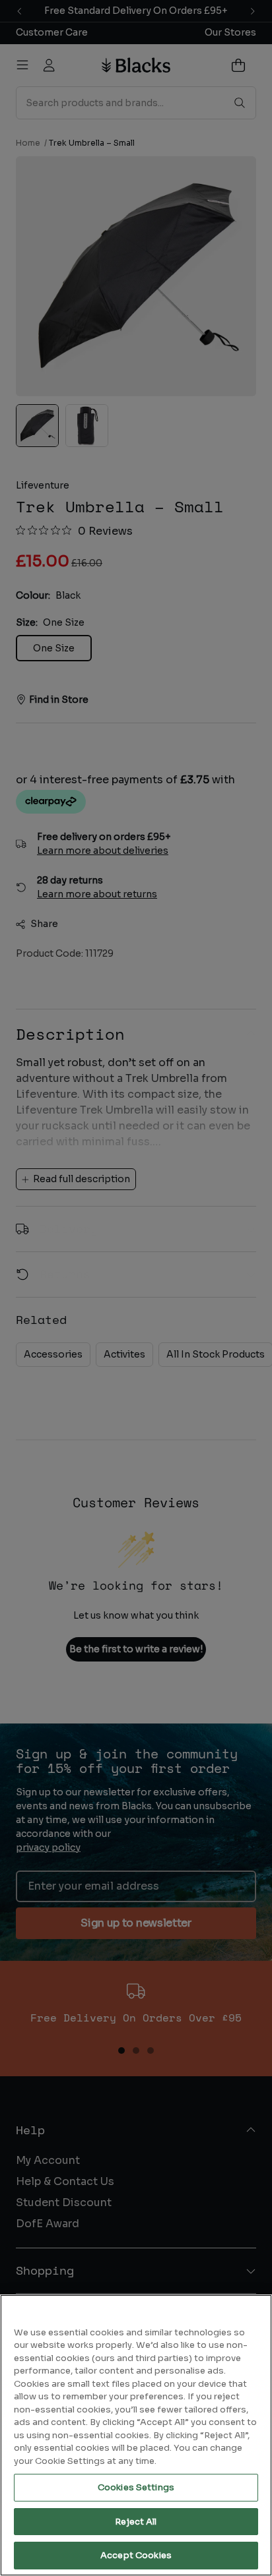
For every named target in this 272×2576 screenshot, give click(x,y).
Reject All (136, 2522)
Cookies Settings (136, 2487)
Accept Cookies (136, 2555)
